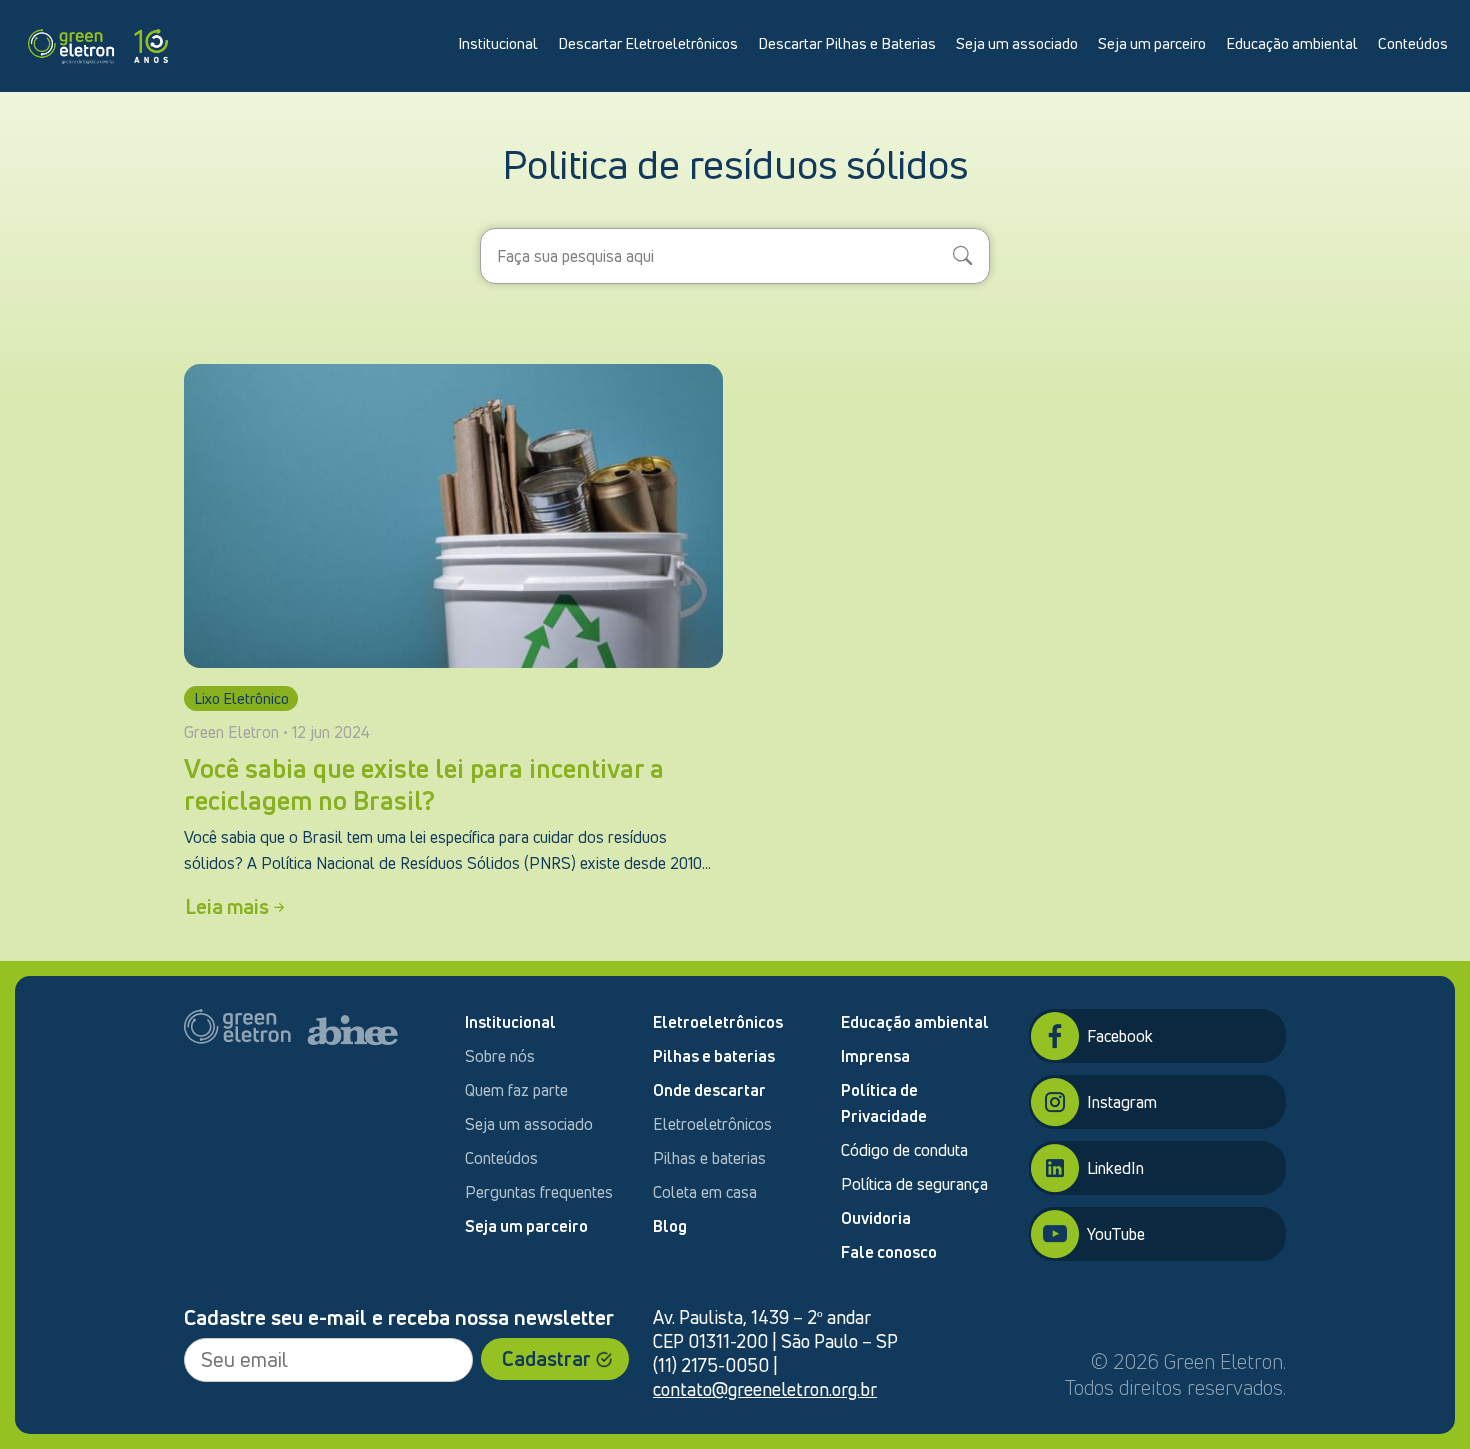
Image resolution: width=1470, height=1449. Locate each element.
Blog (670, 1226)
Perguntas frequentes (539, 1192)
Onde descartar (709, 1090)
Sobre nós (500, 1056)
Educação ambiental (1292, 43)
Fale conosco (889, 1252)
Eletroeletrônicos (718, 1022)
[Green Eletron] (98, 42)
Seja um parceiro (1152, 43)
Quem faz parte (516, 1090)
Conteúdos (1413, 43)
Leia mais (227, 906)
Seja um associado (1017, 43)
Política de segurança (914, 1184)
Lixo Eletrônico (241, 698)
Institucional (498, 43)
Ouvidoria (876, 1218)
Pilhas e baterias (714, 1056)
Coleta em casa (705, 1192)
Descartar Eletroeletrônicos (648, 43)
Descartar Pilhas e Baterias (847, 43)
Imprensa (875, 1056)
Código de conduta (904, 1150)
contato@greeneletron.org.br (765, 1389)
